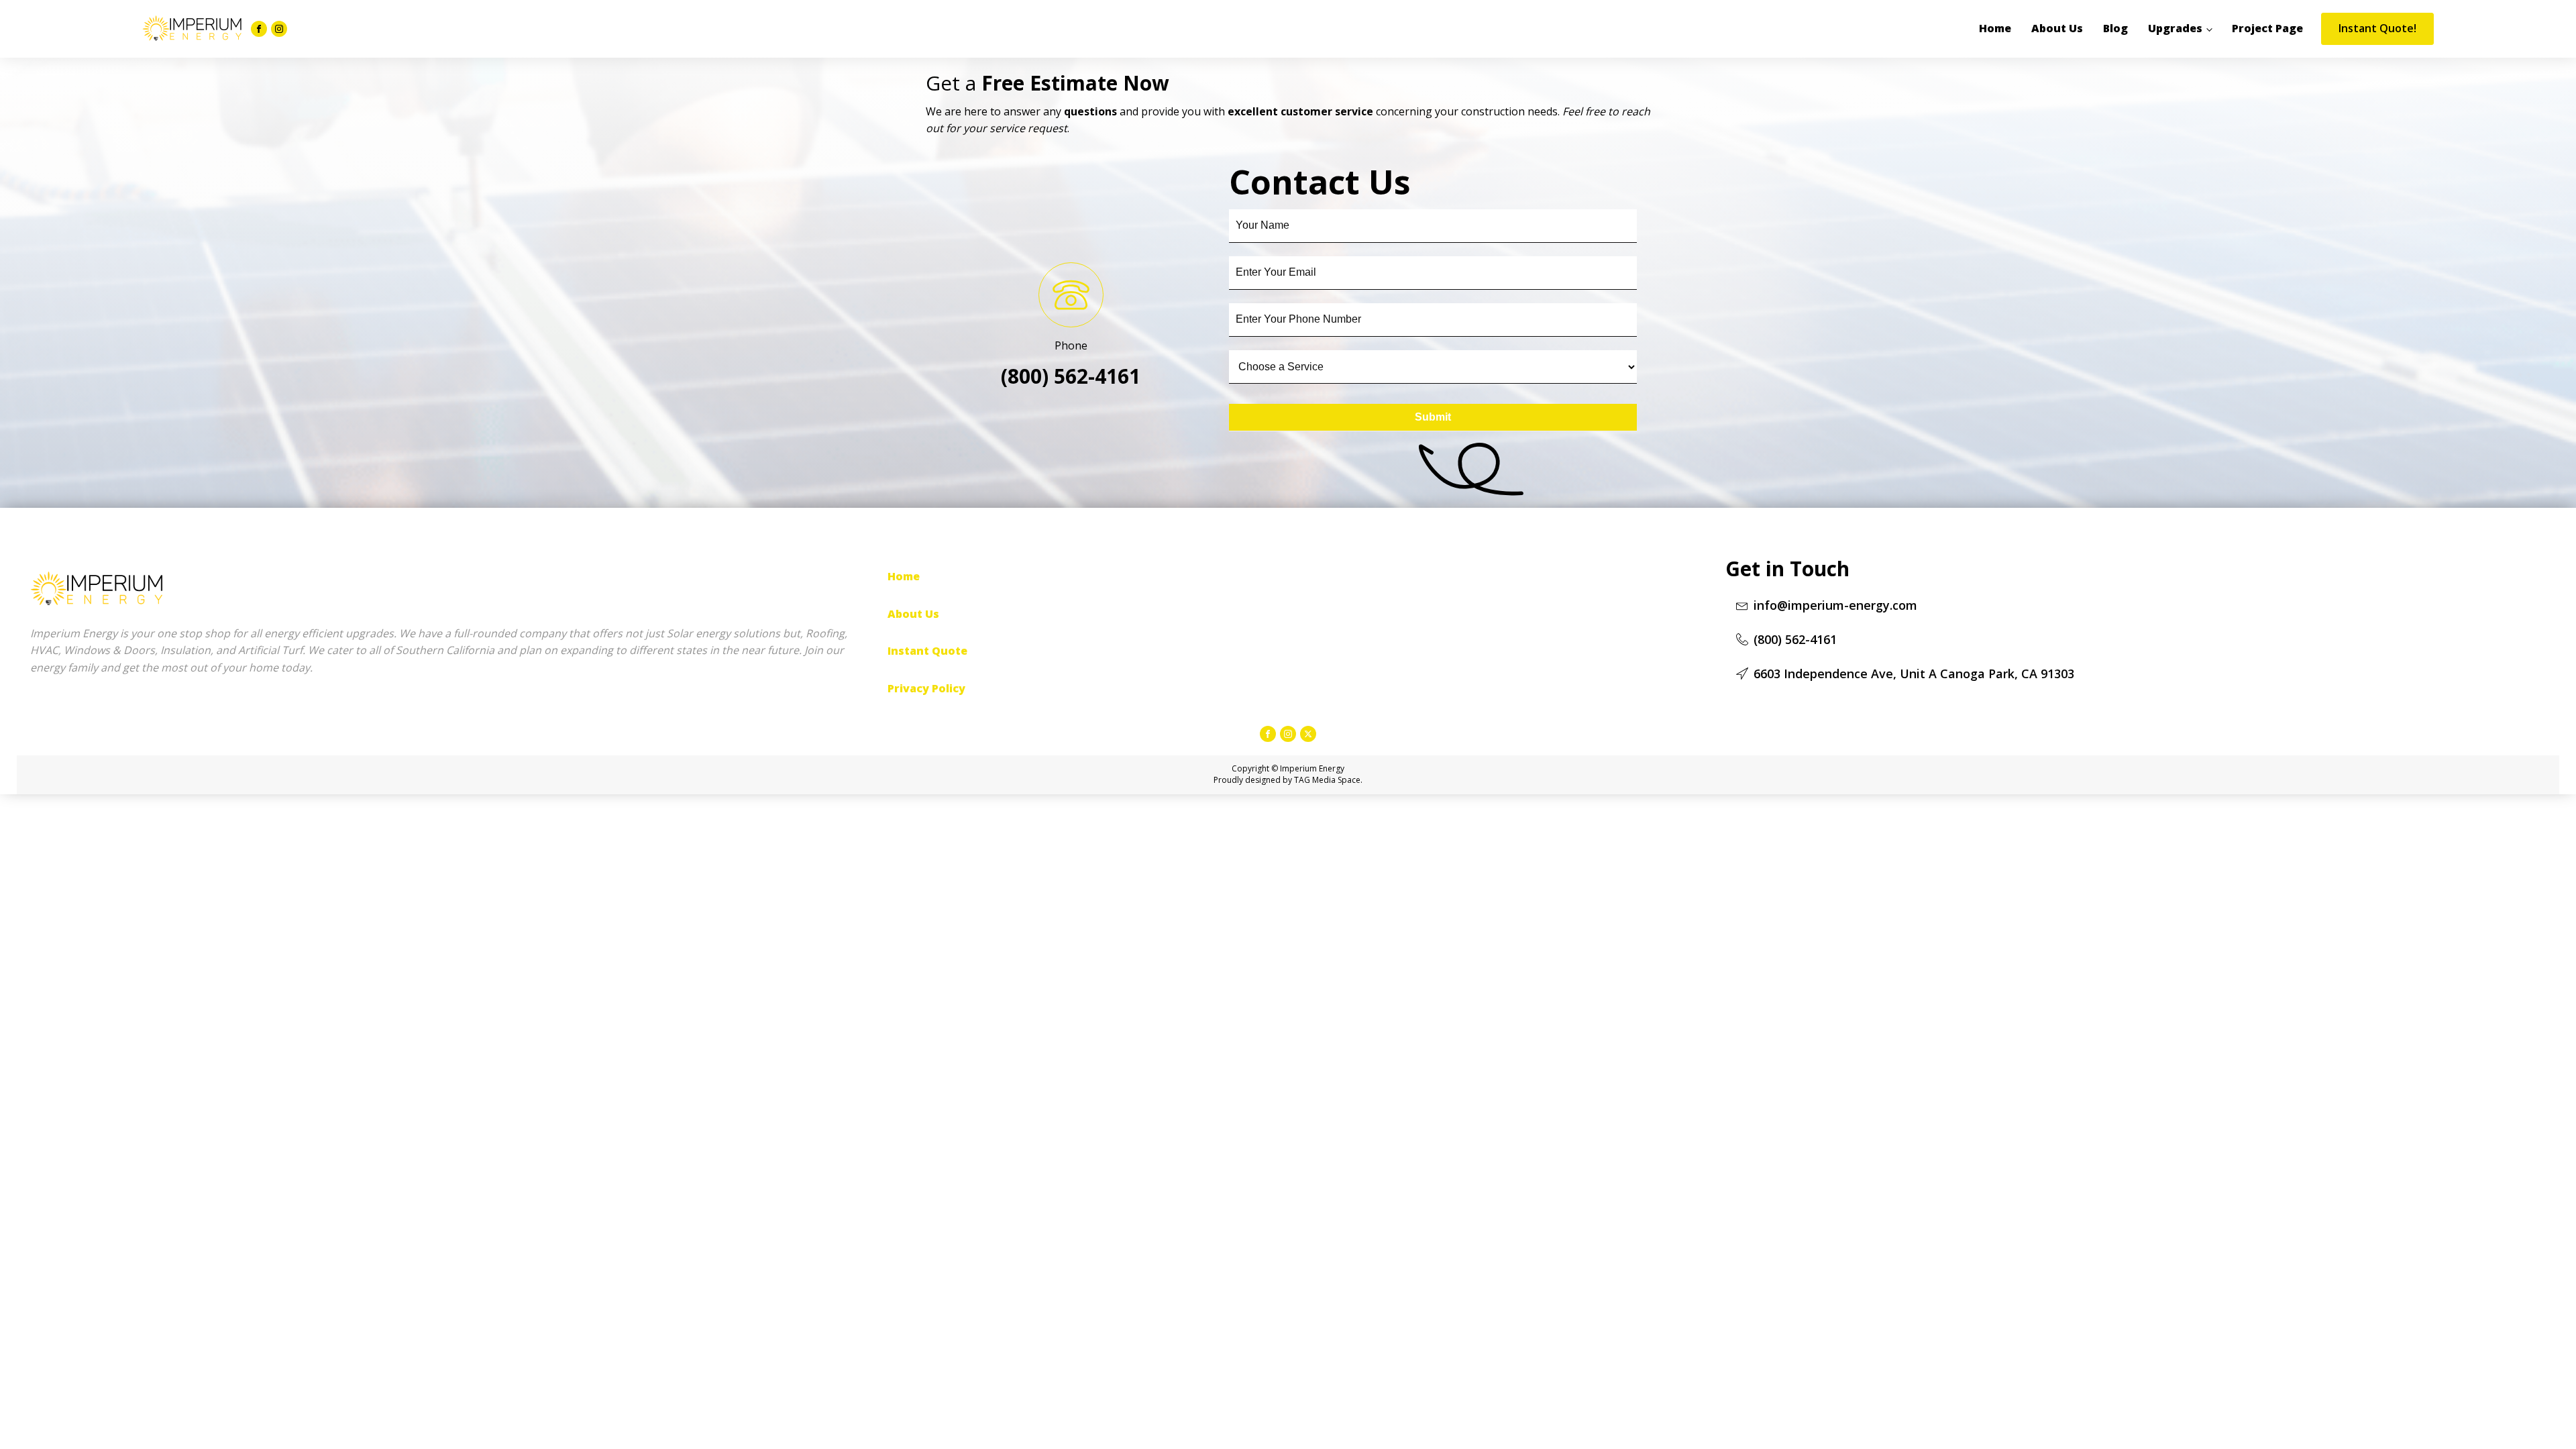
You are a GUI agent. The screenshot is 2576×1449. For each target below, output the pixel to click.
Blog (2115, 28)
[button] (1827, 605)
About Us (2057, 28)
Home (1995, 28)
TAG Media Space (1327, 780)
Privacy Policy (926, 688)
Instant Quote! (2377, 28)
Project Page (2267, 28)
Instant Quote (927, 651)
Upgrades (2175, 28)
